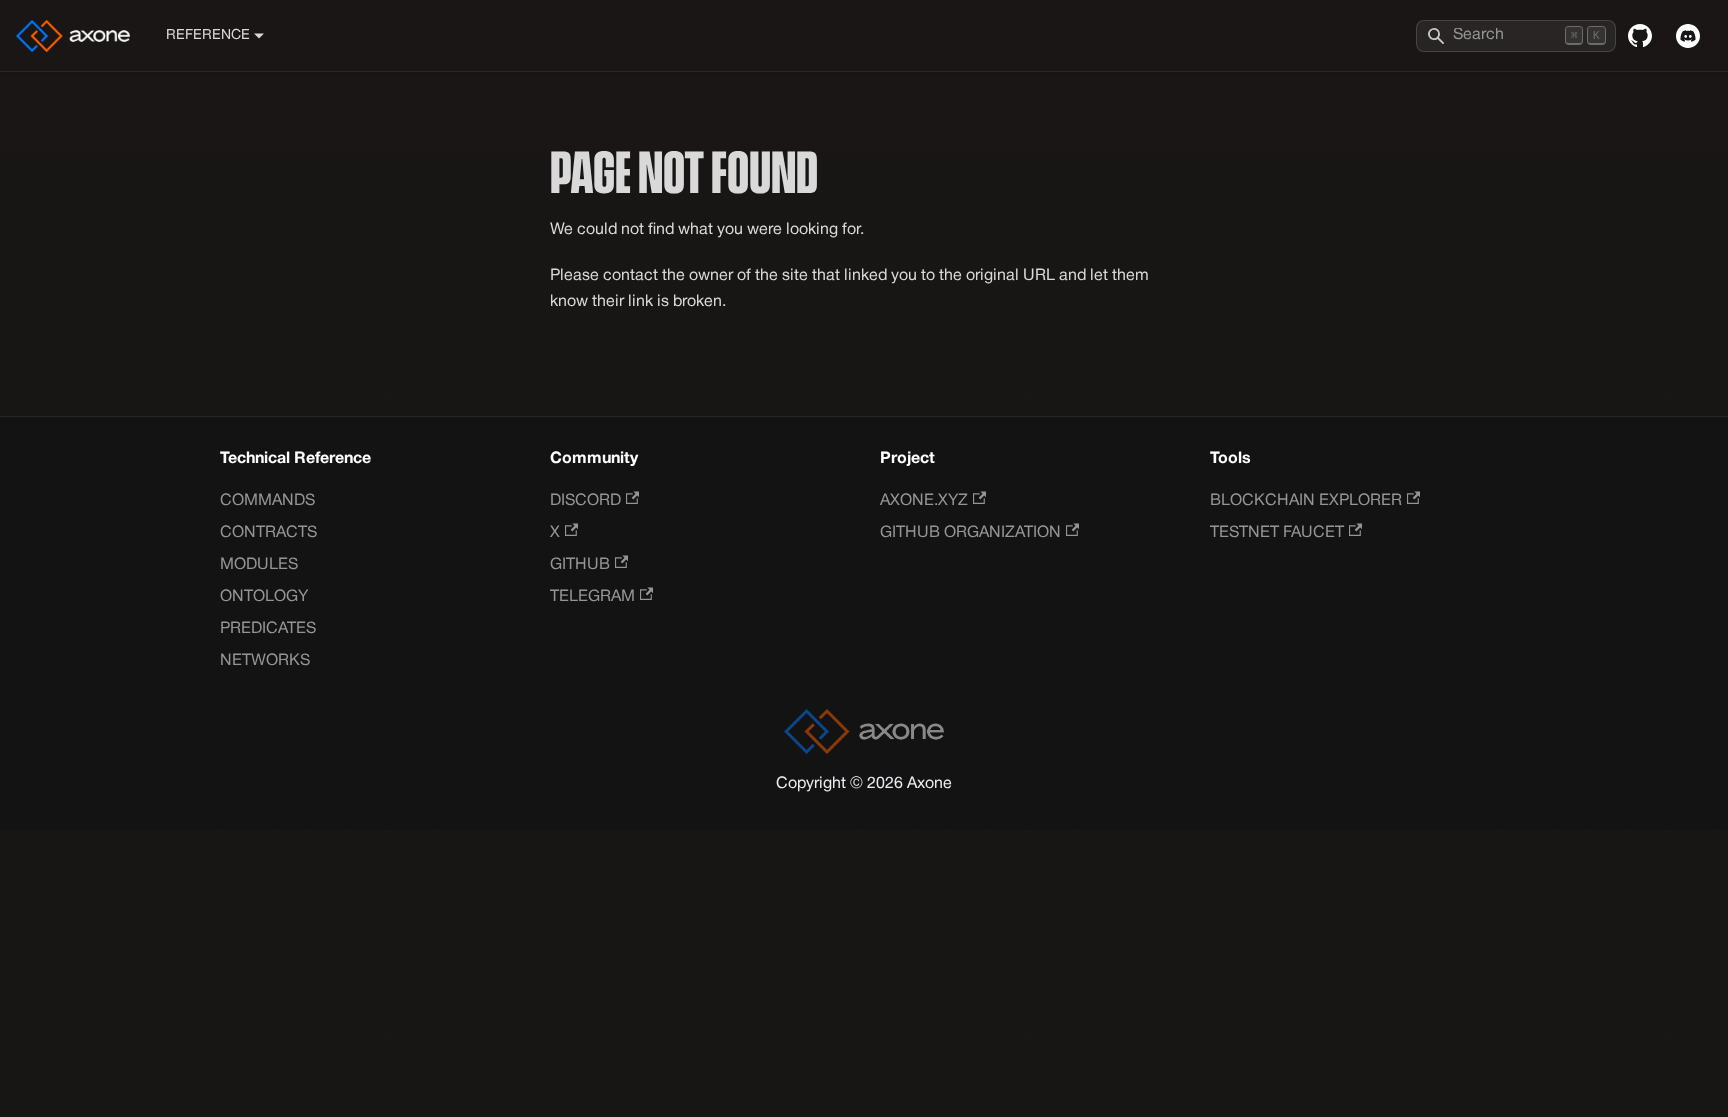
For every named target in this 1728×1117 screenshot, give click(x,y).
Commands (267, 501)
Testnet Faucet (1277, 533)
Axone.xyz (924, 501)
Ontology (264, 597)
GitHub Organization (970, 533)
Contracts (268, 533)
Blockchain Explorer (1306, 501)
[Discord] (1688, 36)
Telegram (592, 597)
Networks (265, 661)
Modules (259, 565)
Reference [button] (208, 35)
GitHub (580, 565)
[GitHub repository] (1640, 36)
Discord (585, 501)
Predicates (268, 629)
